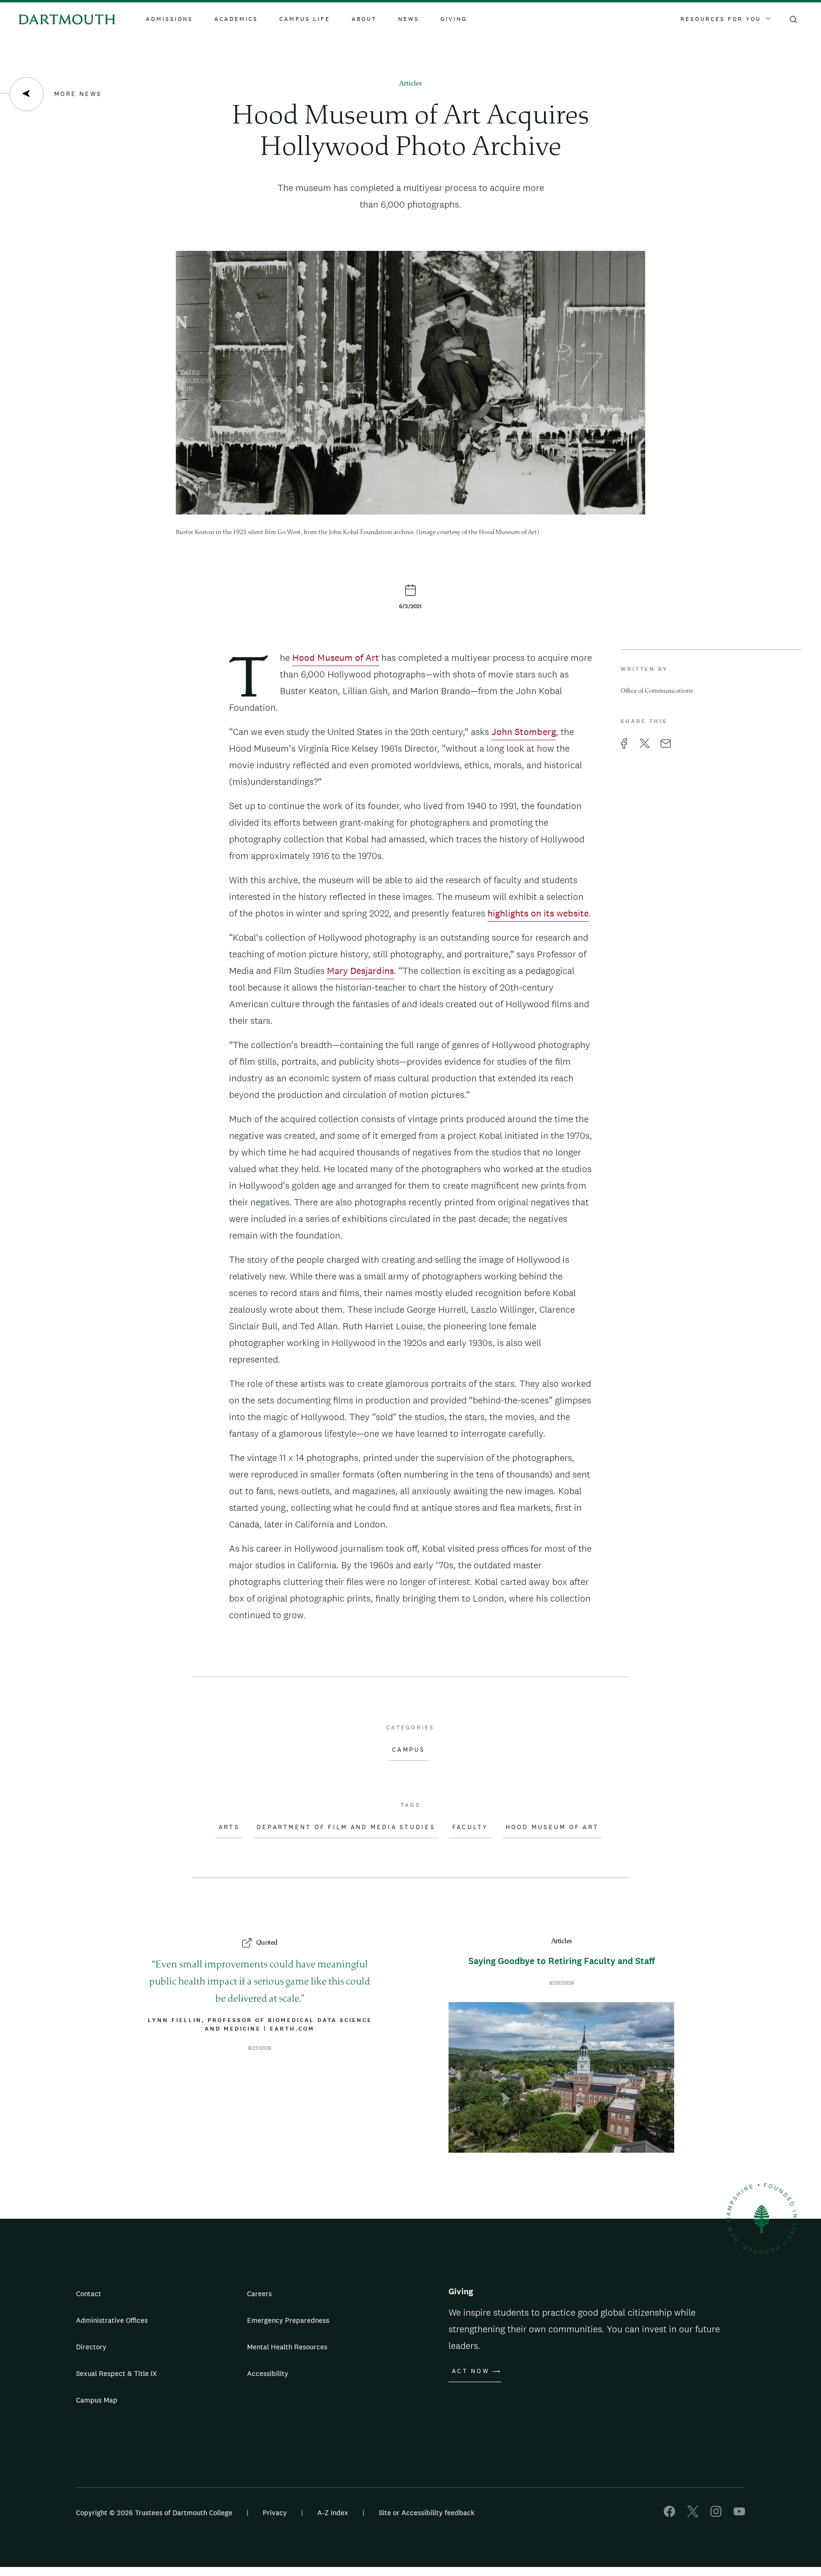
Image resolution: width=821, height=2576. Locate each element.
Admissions (169, 19)
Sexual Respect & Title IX (116, 2373)
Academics (236, 19)
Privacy (275, 2513)
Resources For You (721, 19)
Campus (409, 1750)
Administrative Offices (112, 2320)
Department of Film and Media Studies (346, 1827)
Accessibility (268, 2373)
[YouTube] (739, 2514)
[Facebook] (669, 2514)
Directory (91, 2347)
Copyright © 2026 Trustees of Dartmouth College (154, 2513)
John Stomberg (524, 732)
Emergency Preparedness (288, 2320)
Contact (89, 2294)
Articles (410, 84)
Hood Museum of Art (336, 658)
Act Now (471, 2371)
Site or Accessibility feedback (427, 2513)
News (409, 19)
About (364, 19)
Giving (454, 19)
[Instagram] (716, 2514)
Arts (229, 1827)
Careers (259, 2294)
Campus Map (97, 2400)
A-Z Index (333, 2513)
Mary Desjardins (360, 971)
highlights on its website (538, 913)
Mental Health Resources (287, 2347)
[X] (693, 2514)
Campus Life (305, 19)
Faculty (470, 1827)
